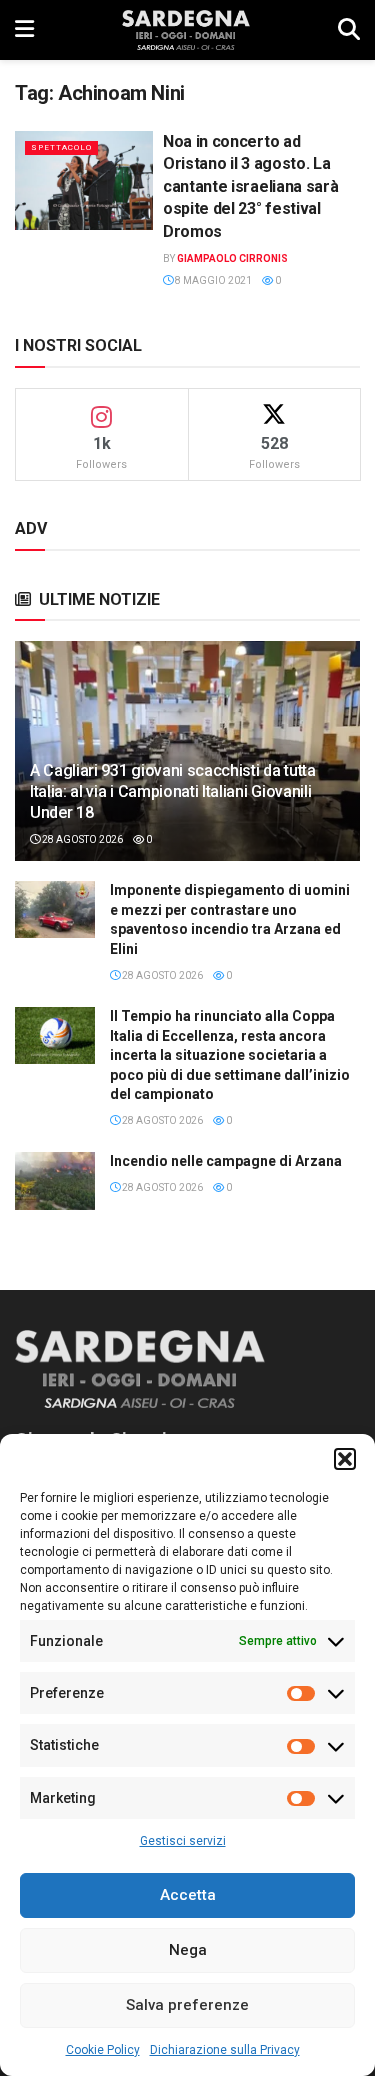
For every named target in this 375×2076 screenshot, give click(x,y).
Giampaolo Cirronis (232, 258)
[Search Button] (349, 30)
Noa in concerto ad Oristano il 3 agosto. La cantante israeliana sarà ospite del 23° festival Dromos (250, 186)
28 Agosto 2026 (81, 839)
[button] (345, 1459)
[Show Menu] (24, 30)
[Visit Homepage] (185, 30)
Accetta (188, 1895)
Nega (188, 1950)
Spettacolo (61, 147)
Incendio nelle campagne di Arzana (226, 1161)
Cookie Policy (103, 2050)
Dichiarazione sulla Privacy (225, 2050)
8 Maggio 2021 (212, 280)
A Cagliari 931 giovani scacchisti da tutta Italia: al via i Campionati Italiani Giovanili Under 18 (173, 791)
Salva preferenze (187, 2005)
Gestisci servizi (183, 1841)
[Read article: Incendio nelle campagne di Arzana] (55, 1180)
